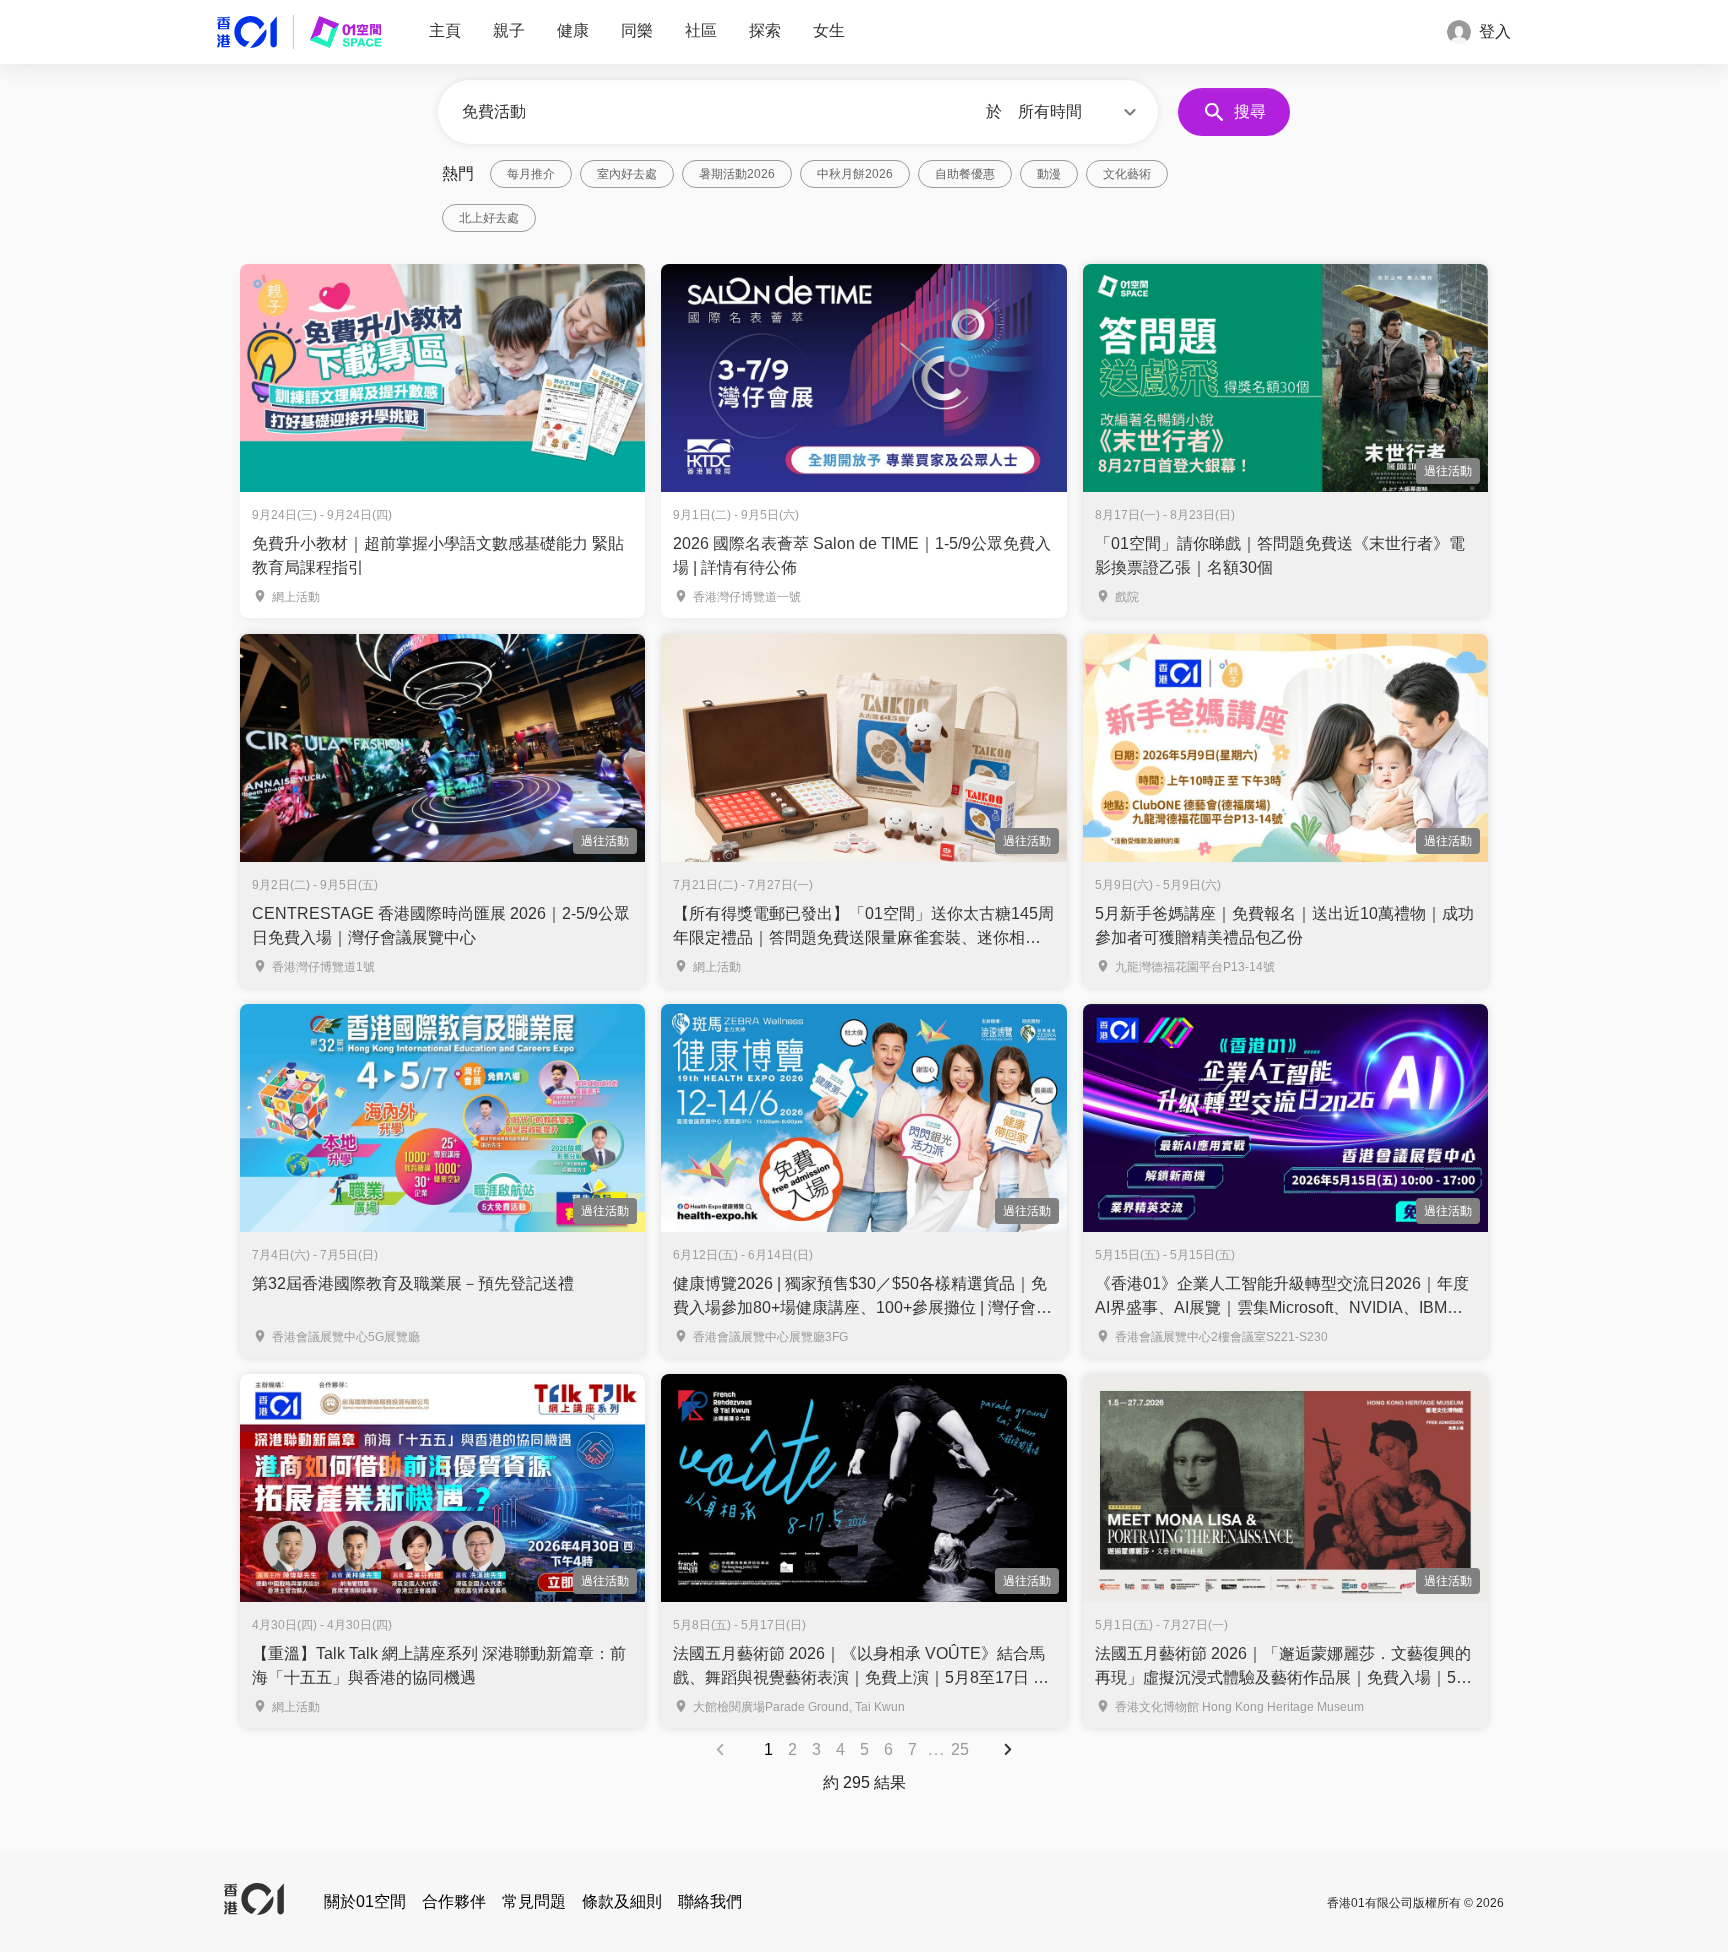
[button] (1080, 112)
